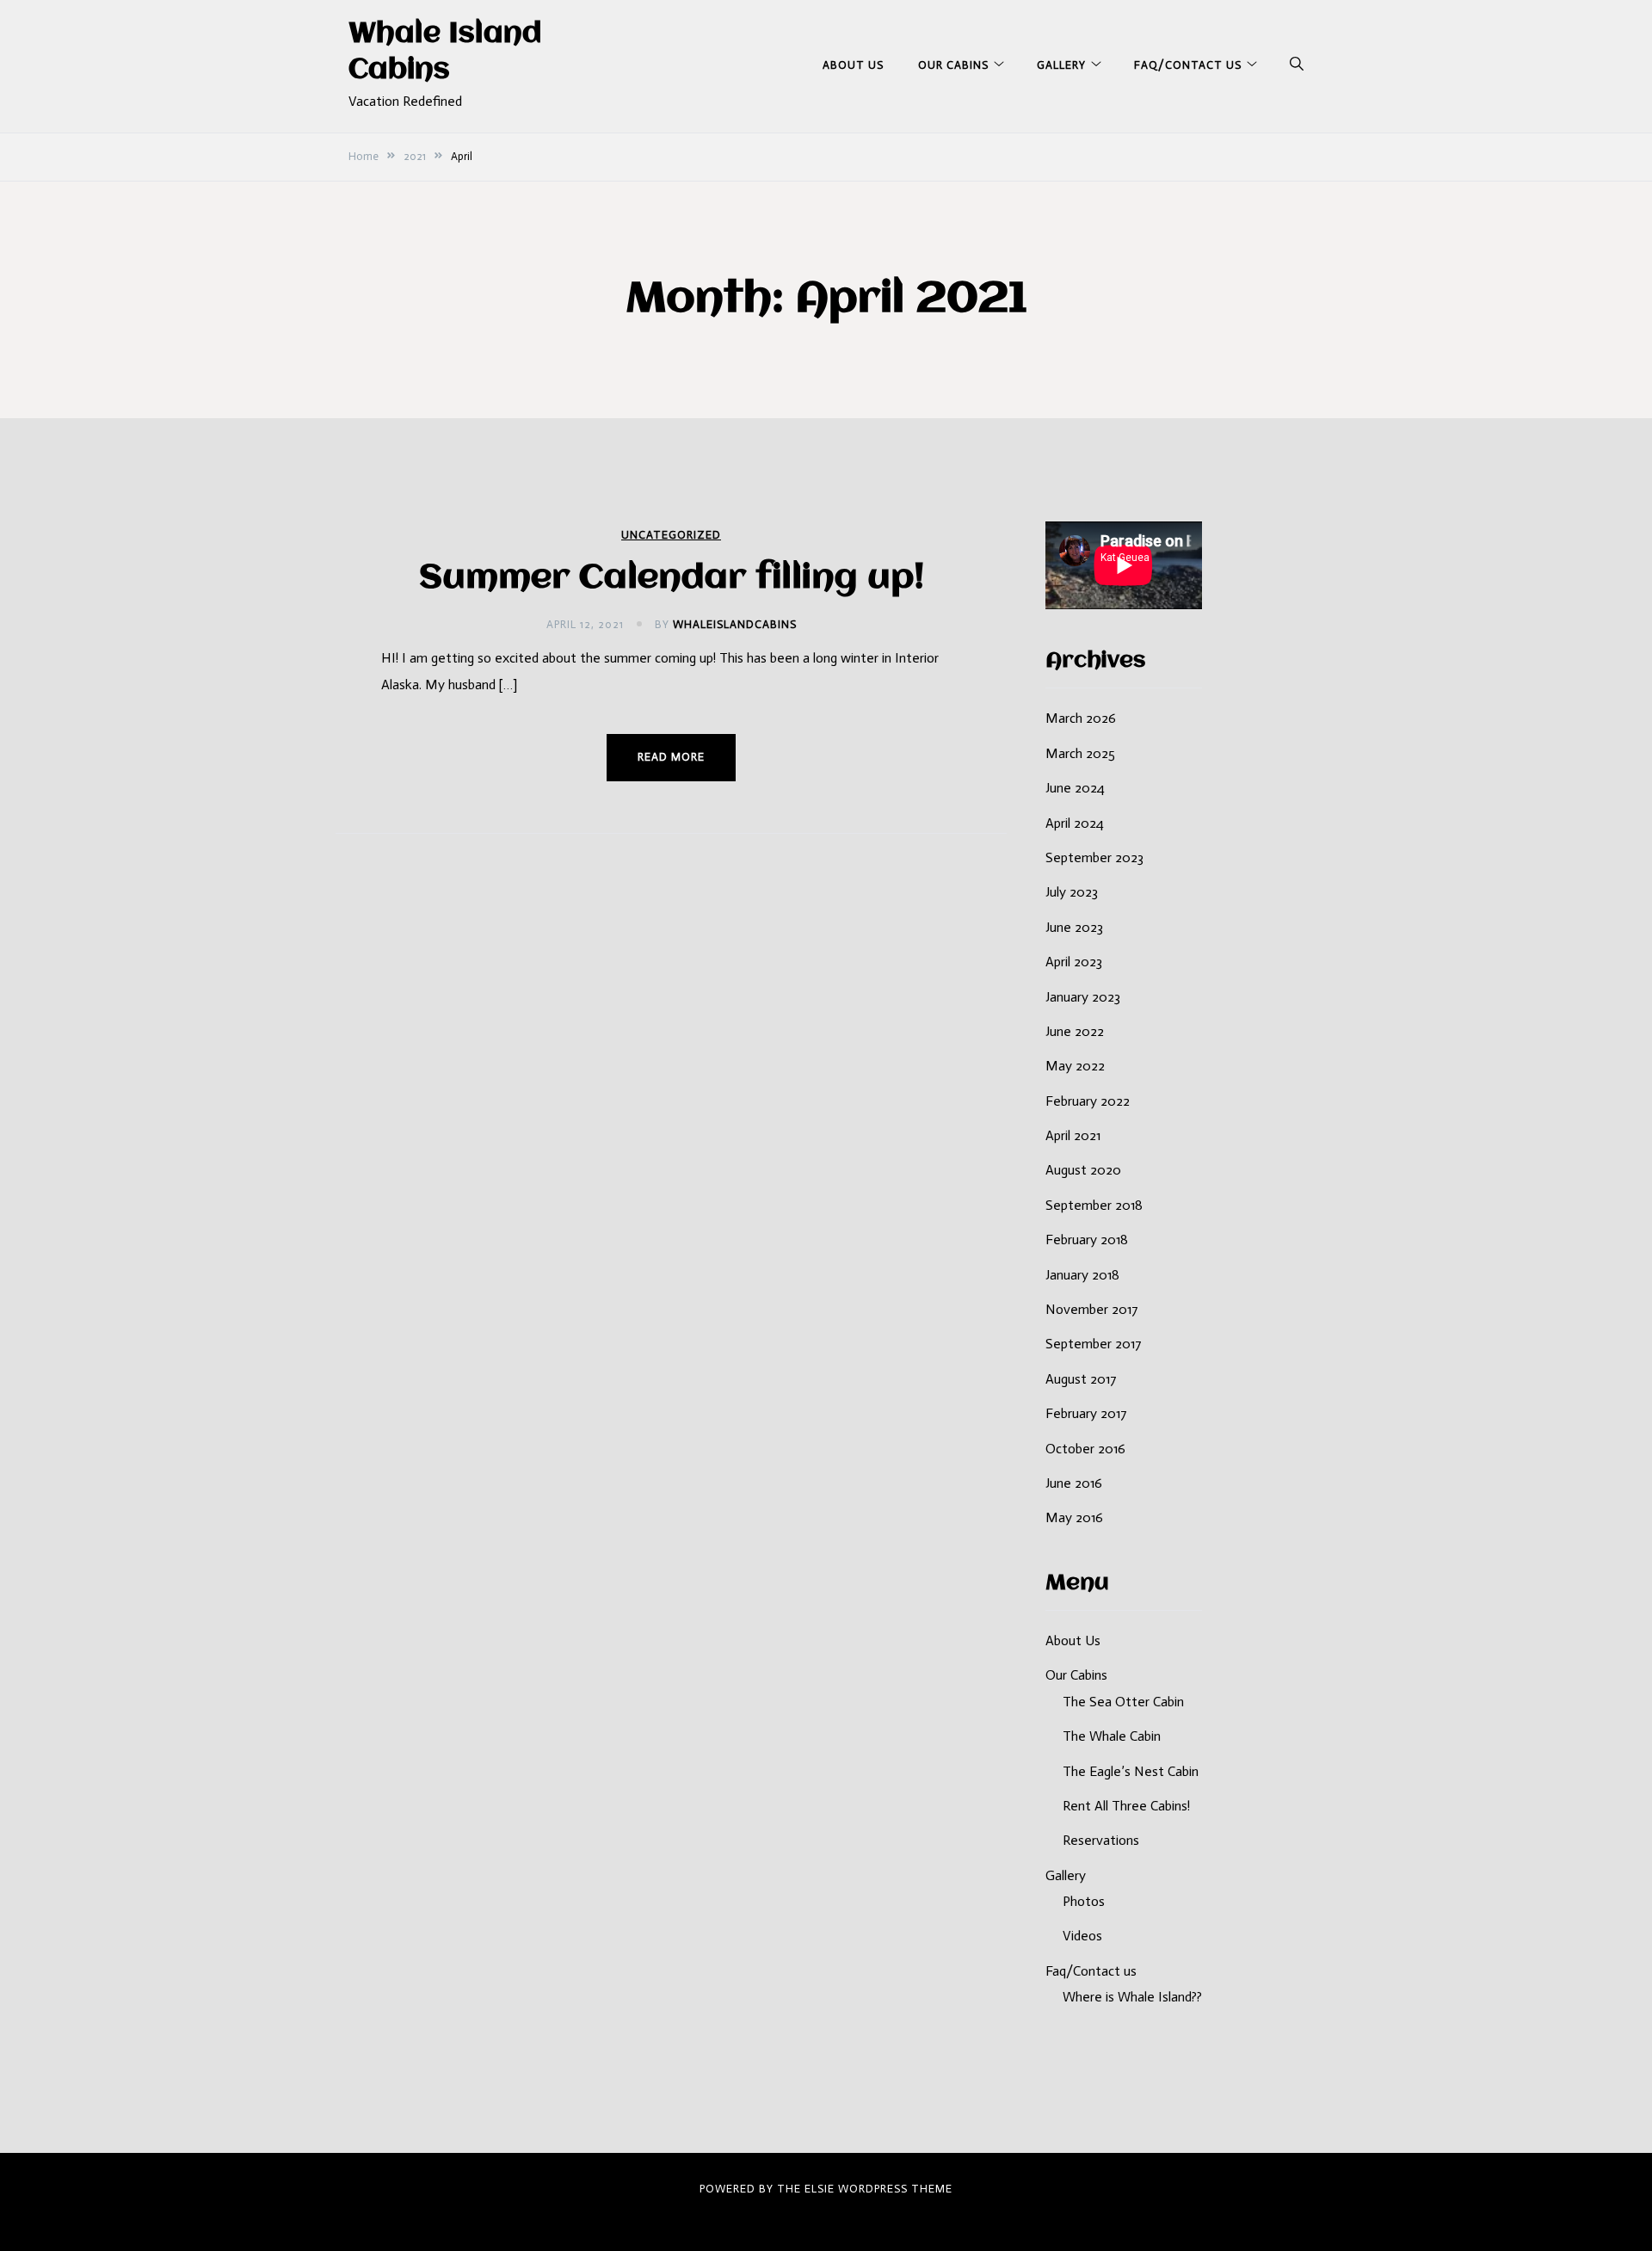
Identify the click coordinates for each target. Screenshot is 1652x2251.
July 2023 (1072, 892)
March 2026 (1081, 718)
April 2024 (1075, 823)
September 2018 (1094, 1205)
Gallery (1061, 65)
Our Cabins (953, 65)
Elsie (820, 2189)
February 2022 (1088, 1101)
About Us (853, 65)
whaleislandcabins (735, 624)
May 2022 (1075, 1066)
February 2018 (1087, 1240)
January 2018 (1082, 1275)
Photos (1084, 1901)
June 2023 (1074, 927)
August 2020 (1083, 1170)
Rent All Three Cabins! (1126, 1806)
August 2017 (1081, 1379)
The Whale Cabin (1112, 1736)
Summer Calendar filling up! (672, 579)
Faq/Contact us (1188, 65)
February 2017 (1086, 1413)
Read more (671, 757)
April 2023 (1074, 962)
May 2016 (1074, 1517)
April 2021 (1073, 1135)
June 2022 (1075, 1031)
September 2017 (1094, 1344)
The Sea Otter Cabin (1123, 1702)
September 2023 (1094, 857)
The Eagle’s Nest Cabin (1131, 1771)
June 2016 (1074, 1483)
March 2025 (1080, 753)
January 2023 (1083, 997)
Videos (1082, 1936)
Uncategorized (671, 535)
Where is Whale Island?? (1132, 1997)
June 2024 (1075, 788)
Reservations (1101, 1840)
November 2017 (1092, 1309)
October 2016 (1085, 1449)
